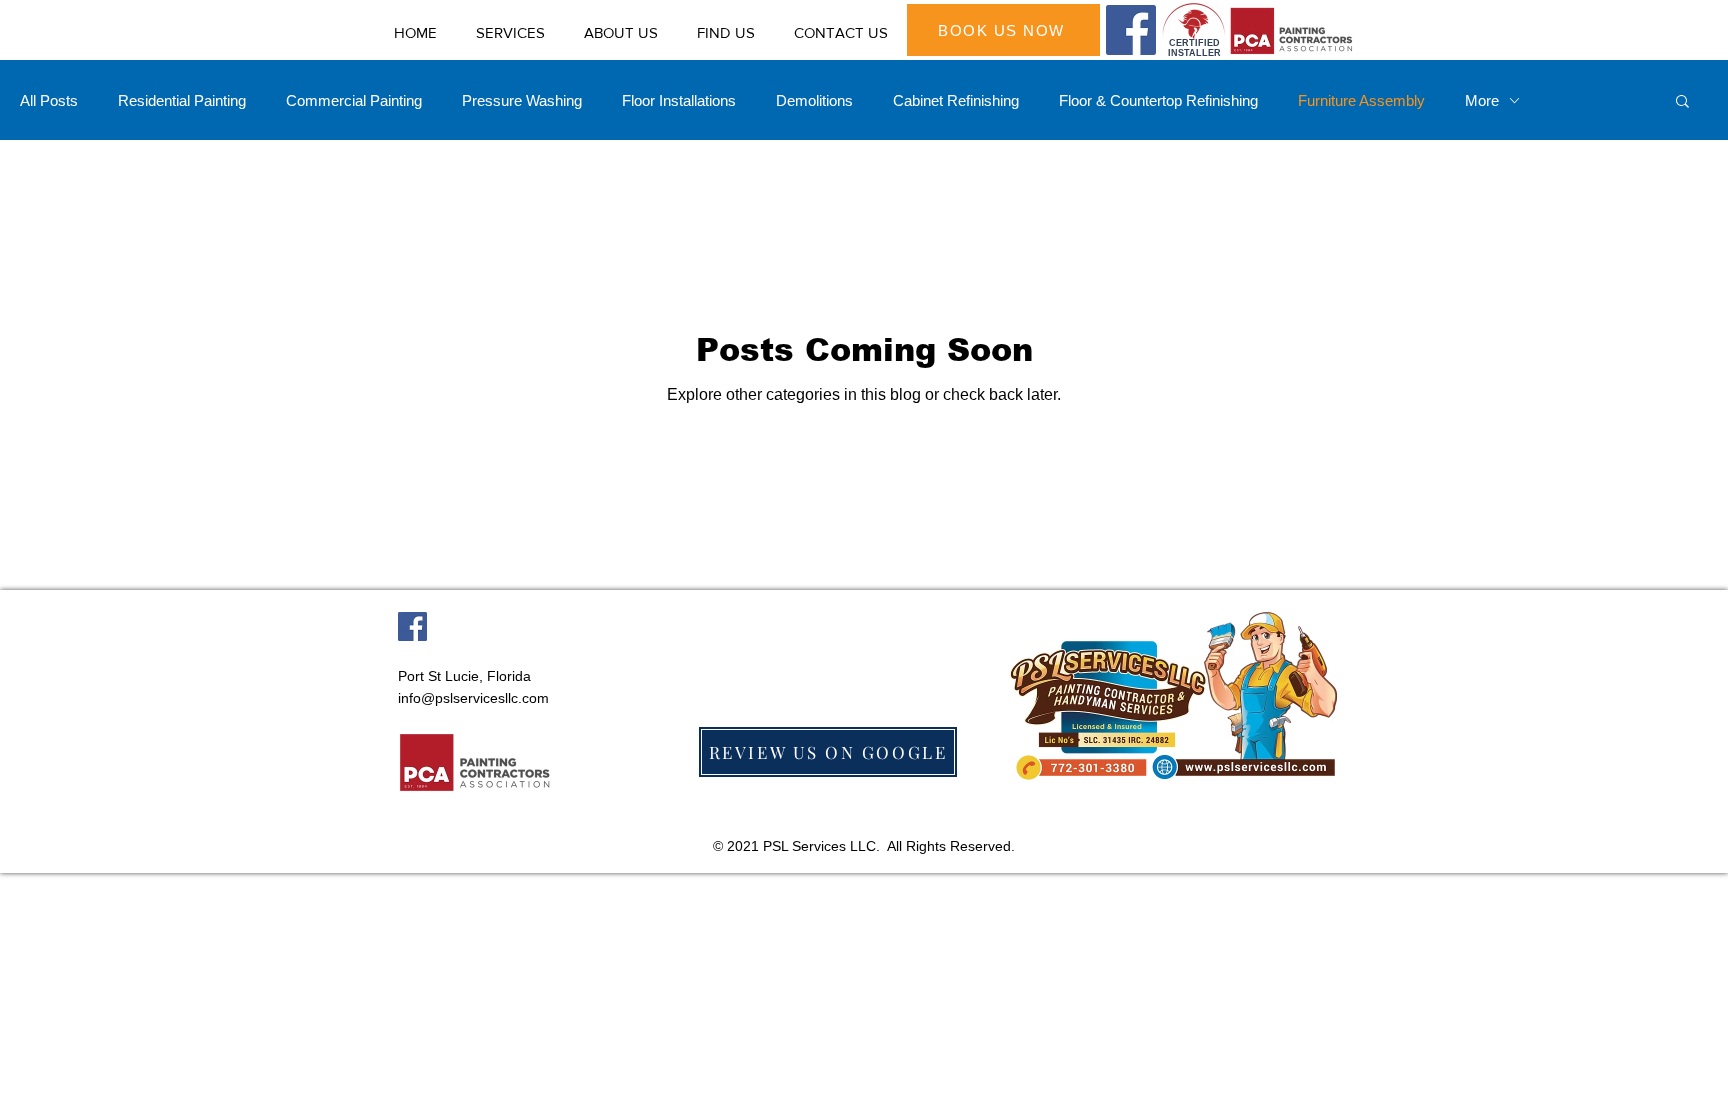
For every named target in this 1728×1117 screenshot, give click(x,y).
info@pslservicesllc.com (473, 698)
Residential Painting (182, 100)
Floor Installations (679, 100)
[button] (1682, 102)
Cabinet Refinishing (956, 100)
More (1482, 100)
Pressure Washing (522, 100)
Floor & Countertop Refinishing (1158, 100)
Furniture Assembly (1361, 100)
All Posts (49, 100)
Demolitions (814, 100)
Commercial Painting (354, 100)
